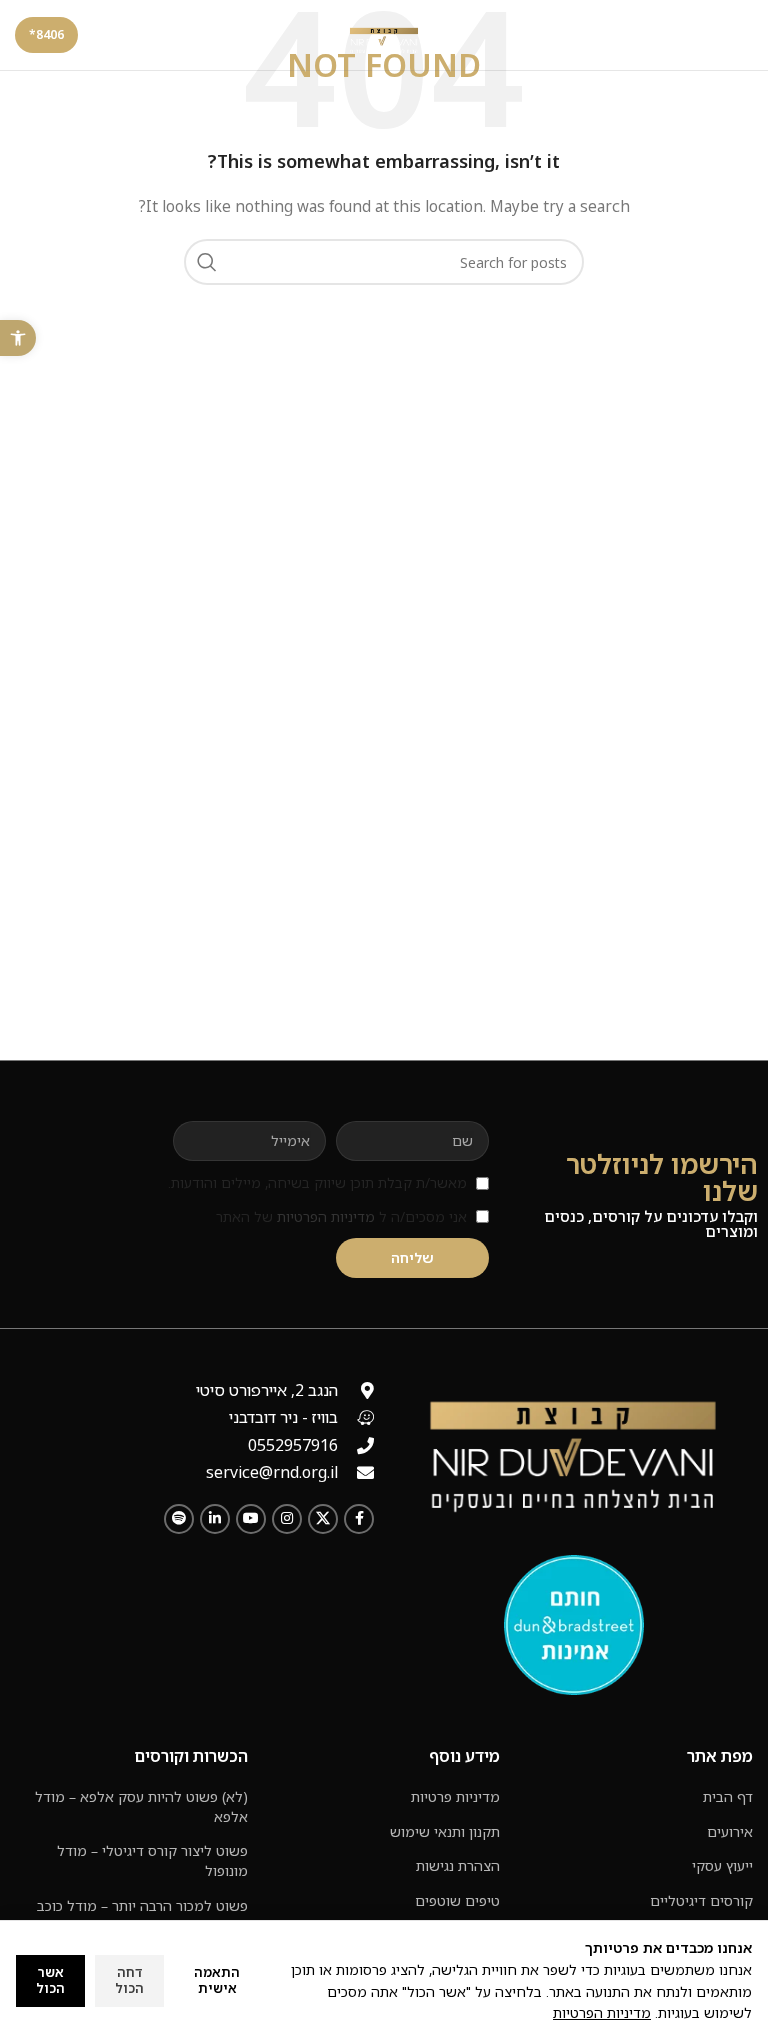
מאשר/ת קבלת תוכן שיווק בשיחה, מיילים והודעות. (317, 1182)
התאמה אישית (217, 1980)
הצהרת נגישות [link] (458, 1865)
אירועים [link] (730, 1831)
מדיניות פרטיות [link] (455, 1796)
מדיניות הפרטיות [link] (326, 1216)
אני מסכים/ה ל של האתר (341, 1216)
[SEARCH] (207, 262)
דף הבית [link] (728, 1796)
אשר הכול (50, 1980)
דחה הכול (129, 1980)
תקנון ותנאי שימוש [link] (445, 1831)
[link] (18, 338)
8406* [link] (46, 34)
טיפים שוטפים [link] (457, 1900)
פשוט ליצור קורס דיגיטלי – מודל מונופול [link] (152, 1860)
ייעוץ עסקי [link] (722, 1865)
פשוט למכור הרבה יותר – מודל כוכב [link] (142, 1905)
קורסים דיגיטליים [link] (701, 1900)
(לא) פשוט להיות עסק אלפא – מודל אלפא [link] (141, 1806)
